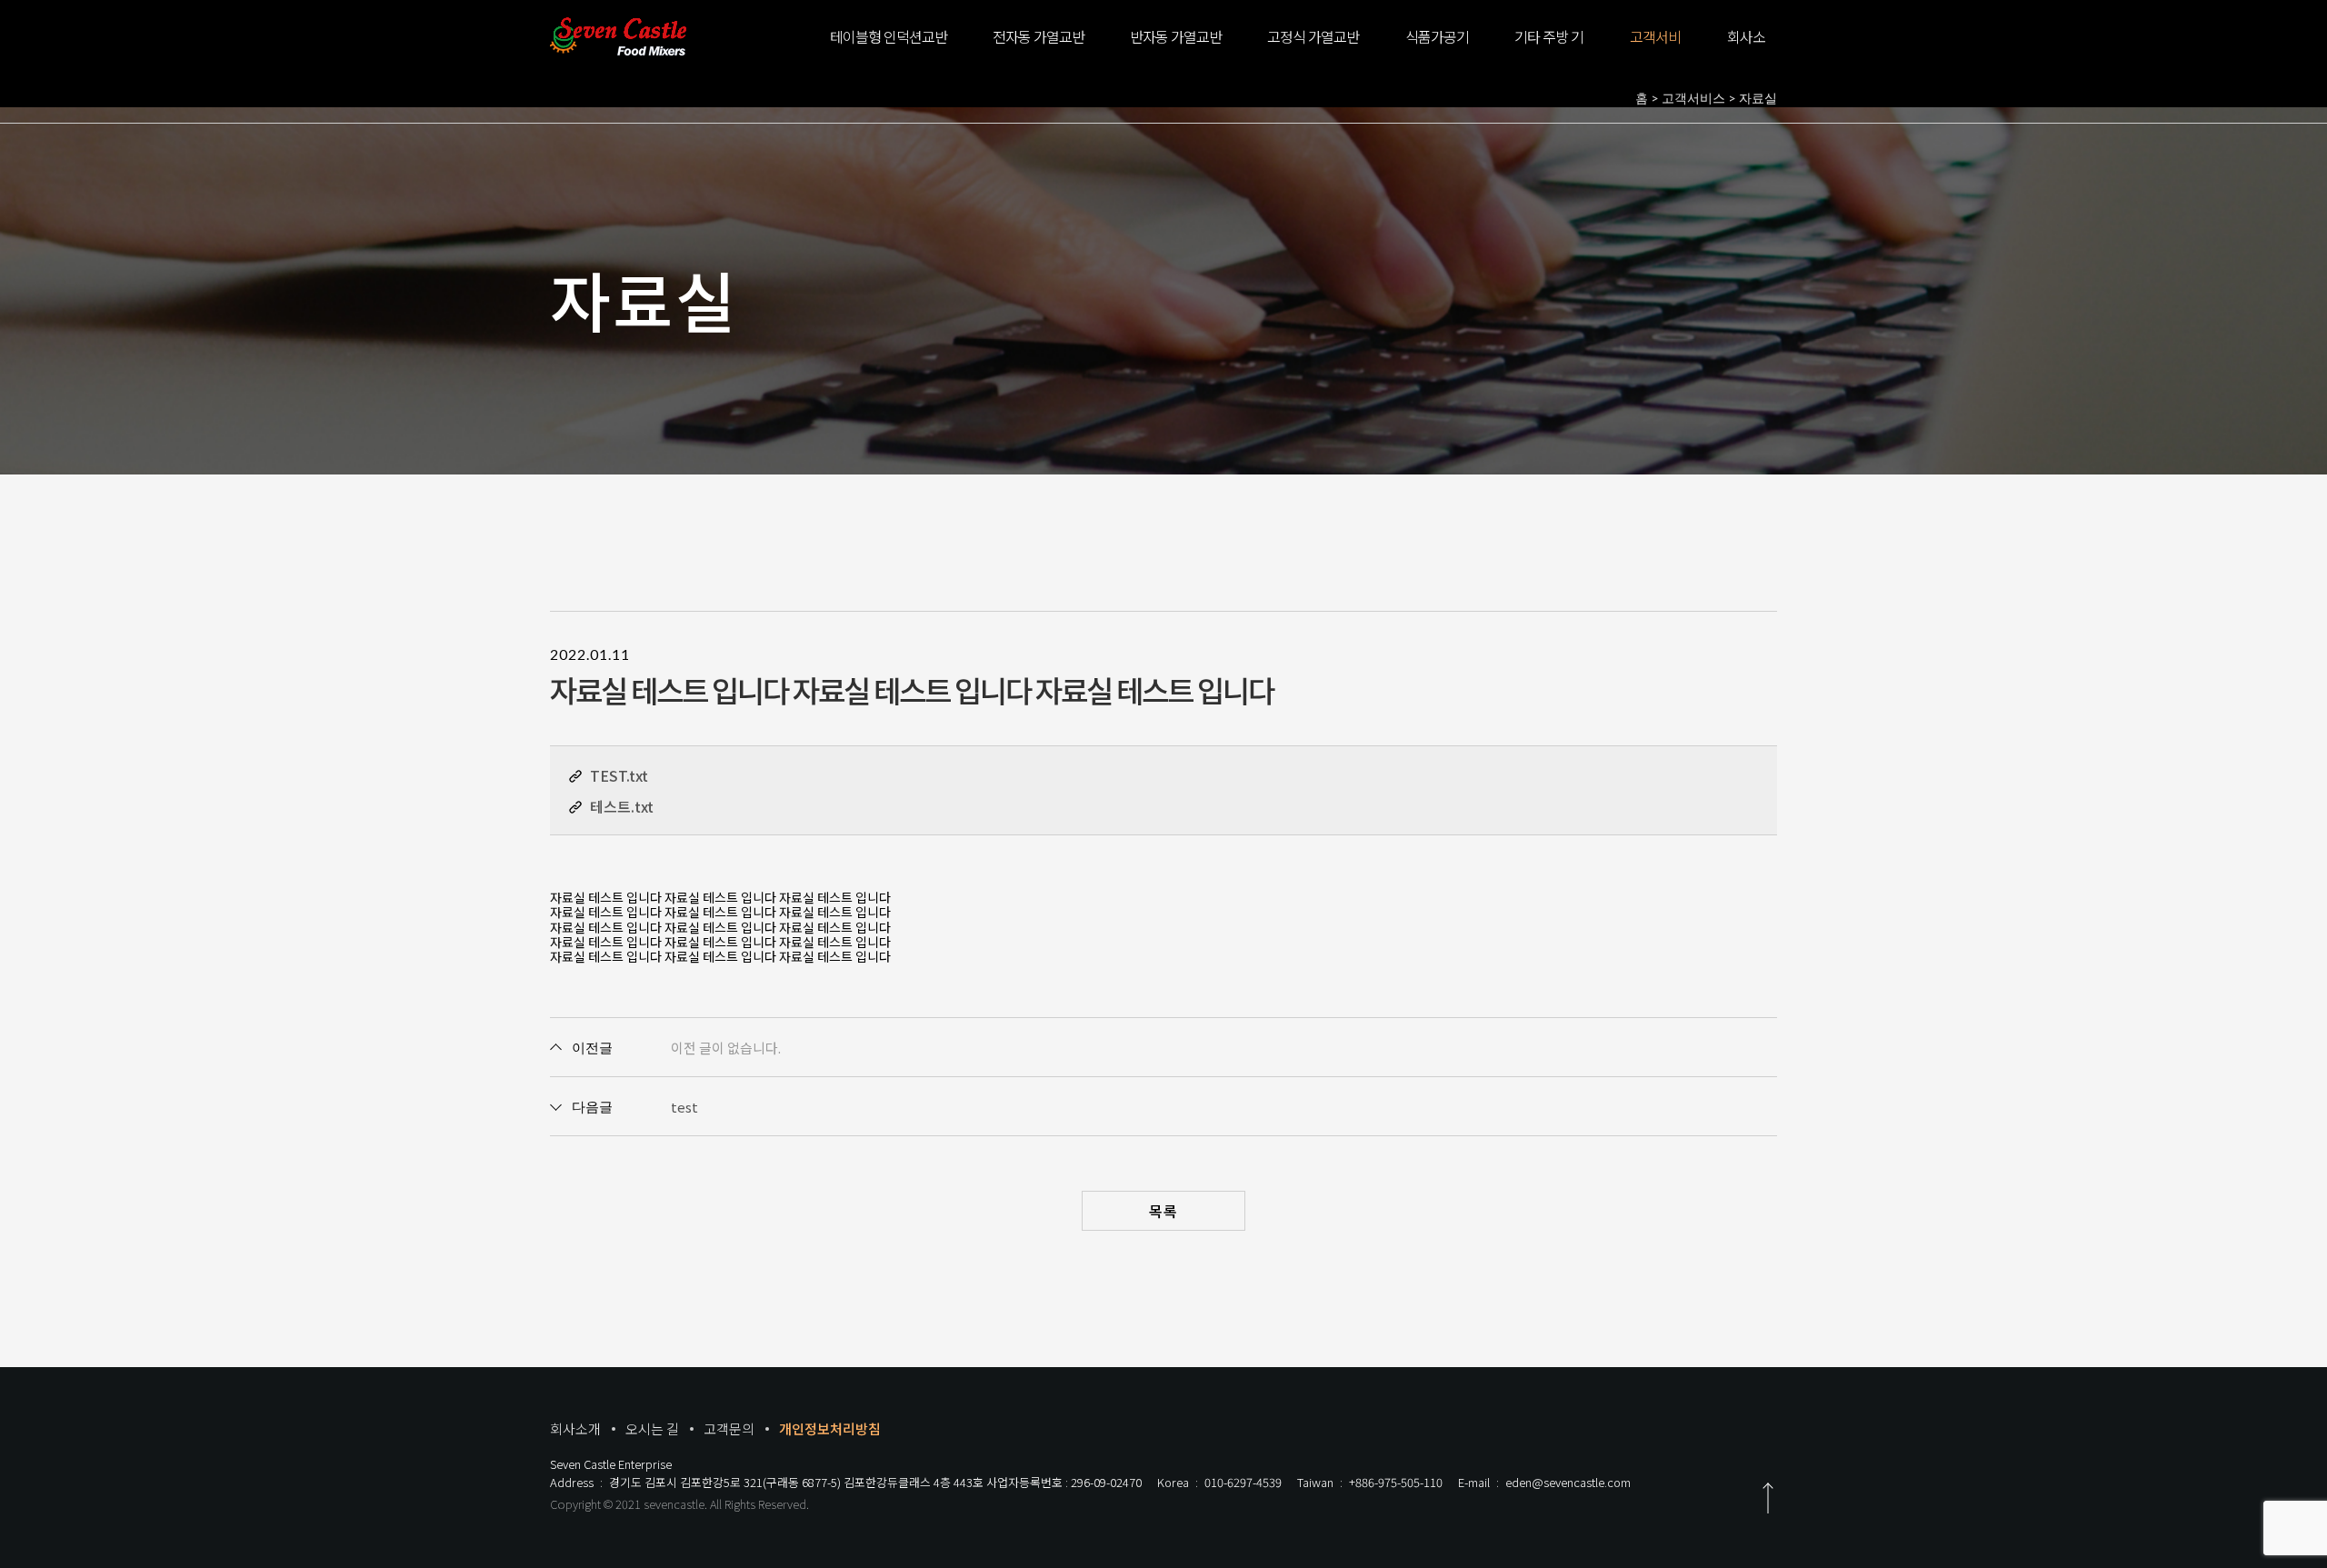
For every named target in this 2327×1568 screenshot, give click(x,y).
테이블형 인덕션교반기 (889, 49)
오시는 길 (652, 1428)
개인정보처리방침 (830, 1428)
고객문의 (729, 1428)
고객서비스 (1655, 49)
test (684, 1107)
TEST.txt (619, 775)
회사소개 (1746, 49)
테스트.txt (622, 806)
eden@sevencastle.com (1568, 1482)
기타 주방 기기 (1549, 49)
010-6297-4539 (1243, 1482)
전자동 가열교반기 (1039, 49)
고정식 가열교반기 (1313, 49)
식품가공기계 (1437, 49)
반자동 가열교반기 (1176, 49)
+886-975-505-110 (1396, 1482)
